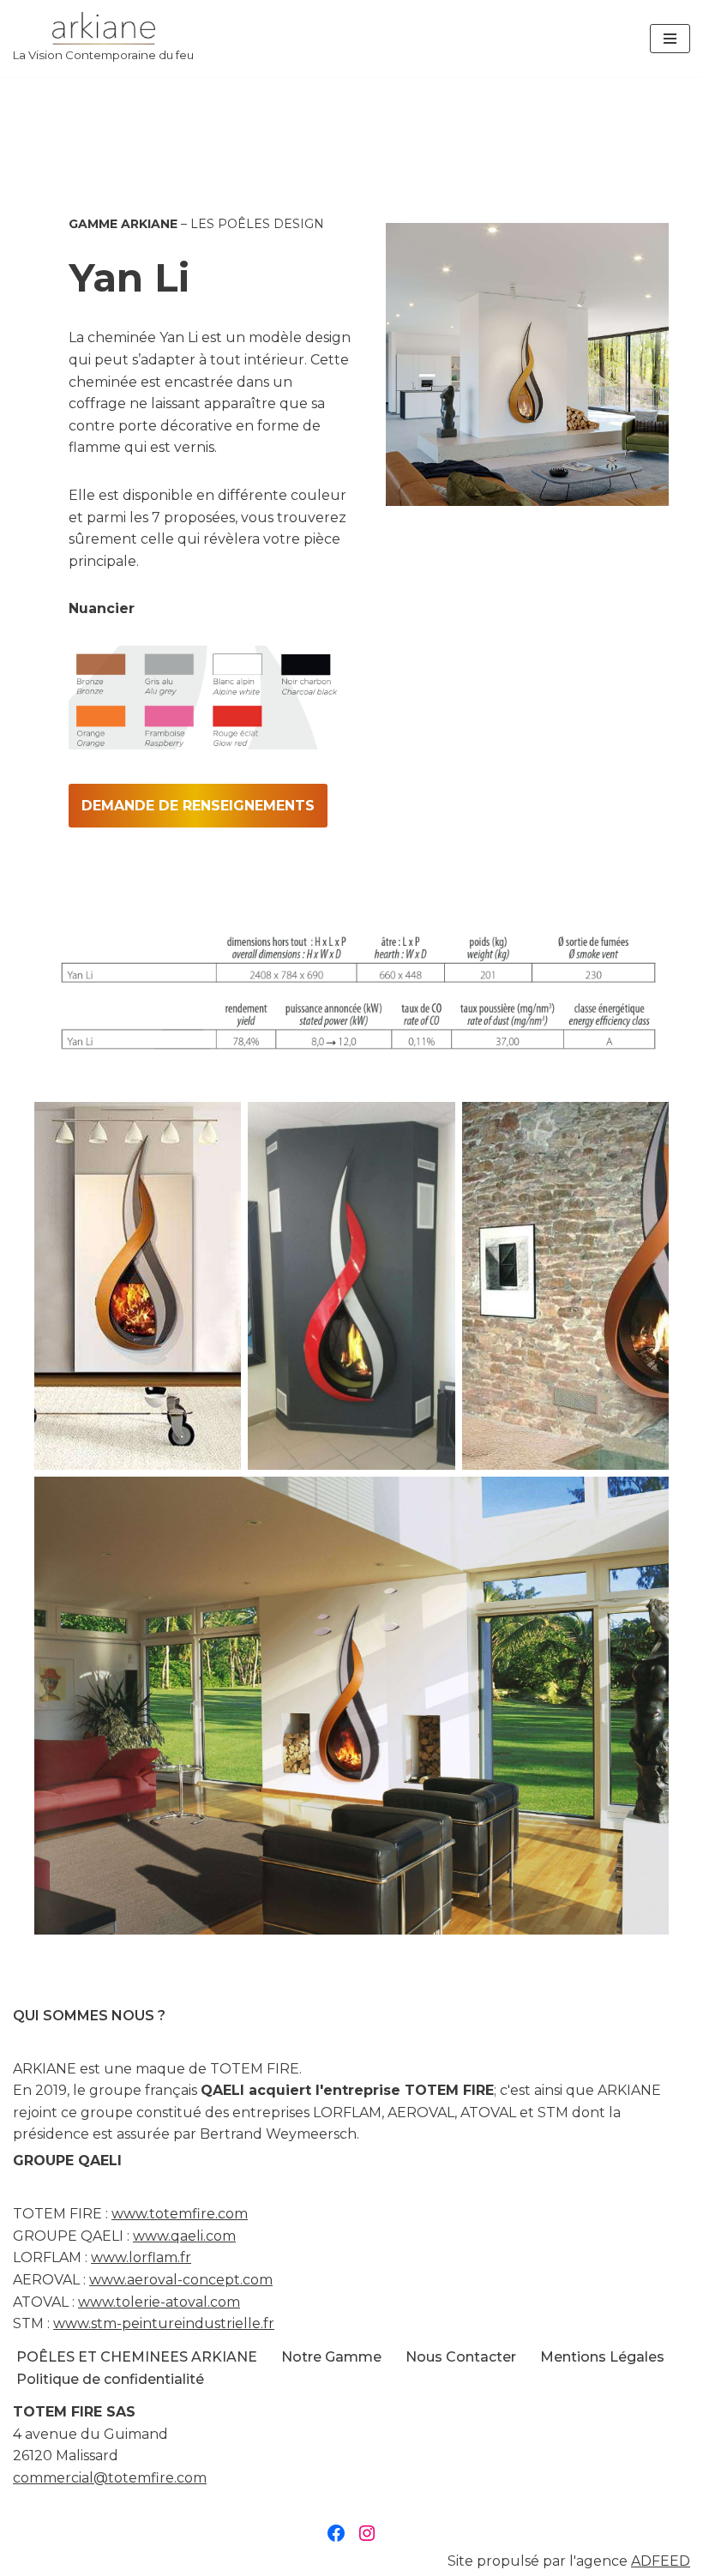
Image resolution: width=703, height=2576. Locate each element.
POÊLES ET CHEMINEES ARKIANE (137, 2357)
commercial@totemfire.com (110, 2478)
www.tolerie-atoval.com (159, 2302)
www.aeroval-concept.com (181, 2280)
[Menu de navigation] (670, 39)
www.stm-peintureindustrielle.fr (164, 2323)
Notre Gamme (331, 2357)
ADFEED (661, 2561)
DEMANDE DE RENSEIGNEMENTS (198, 806)
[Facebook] (336, 2533)
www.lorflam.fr (141, 2257)
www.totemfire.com (180, 2214)
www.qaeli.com (184, 2236)
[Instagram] (367, 2533)
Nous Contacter (461, 2357)
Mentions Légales (602, 2357)
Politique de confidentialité (110, 2379)
